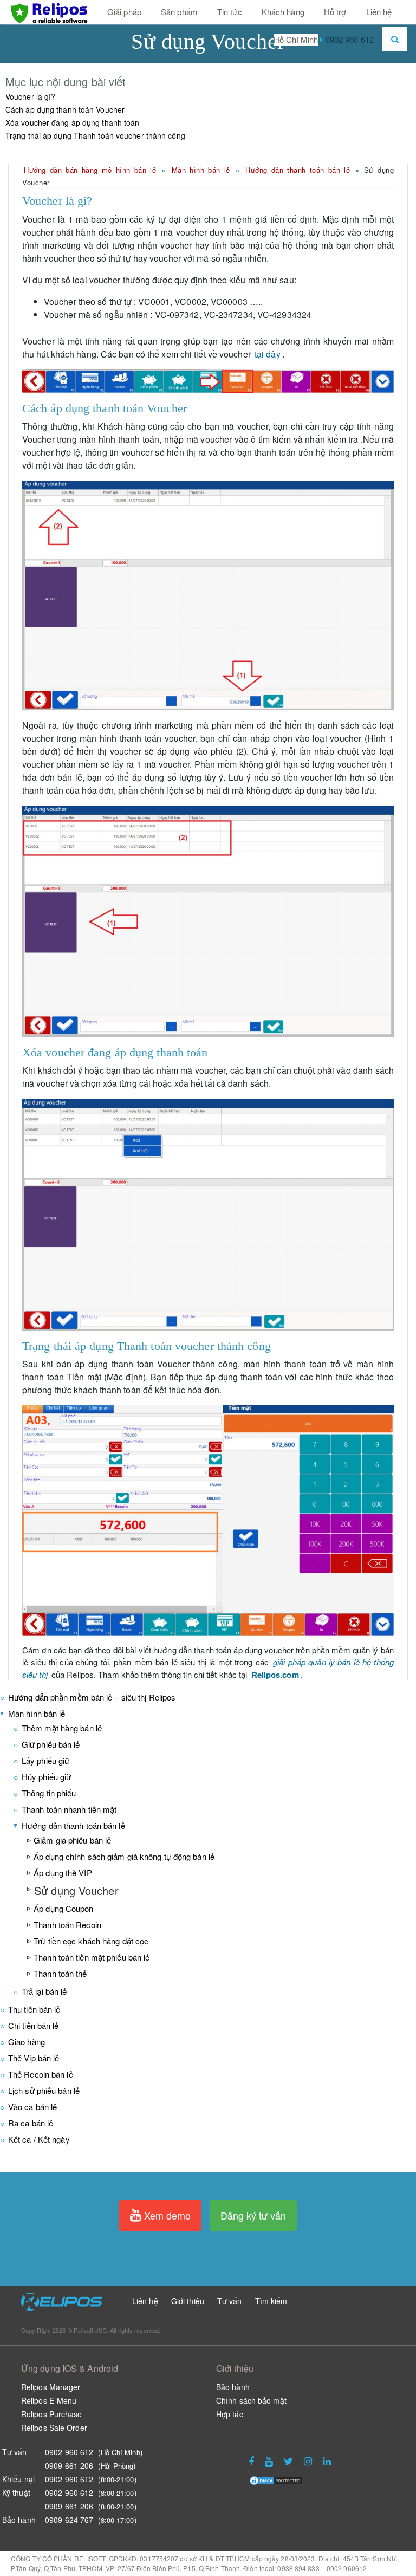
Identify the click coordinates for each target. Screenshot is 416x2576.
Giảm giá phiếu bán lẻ (72, 1840)
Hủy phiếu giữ (46, 1777)
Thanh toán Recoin (67, 1925)
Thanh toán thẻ (60, 1973)
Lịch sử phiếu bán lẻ (44, 2090)
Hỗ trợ (335, 12)
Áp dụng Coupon (63, 1908)
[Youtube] (269, 2462)
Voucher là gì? (30, 96)
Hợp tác (230, 2414)
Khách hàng (283, 12)
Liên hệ (379, 12)
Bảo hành (233, 2387)
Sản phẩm (179, 12)
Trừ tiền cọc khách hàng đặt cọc (91, 1941)
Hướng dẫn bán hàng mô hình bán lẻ (90, 170)
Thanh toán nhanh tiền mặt (69, 1809)
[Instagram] (308, 2462)
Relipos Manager (51, 2387)
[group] (208, 201)
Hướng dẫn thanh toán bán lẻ (298, 170)
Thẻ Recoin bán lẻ (41, 2074)
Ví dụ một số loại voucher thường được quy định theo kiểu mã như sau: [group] (159, 280)
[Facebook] (251, 2462)
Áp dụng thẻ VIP (63, 1873)
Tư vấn (230, 2301)
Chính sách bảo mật (251, 2400)
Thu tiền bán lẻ (34, 2009)
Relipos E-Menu (49, 2400)
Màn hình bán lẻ (201, 170)
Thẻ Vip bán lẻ (34, 2058)
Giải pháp (124, 12)
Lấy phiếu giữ (45, 1760)
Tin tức (230, 12)
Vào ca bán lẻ (32, 2107)
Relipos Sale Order (54, 2428)
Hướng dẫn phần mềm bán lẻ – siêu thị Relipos (92, 1697)
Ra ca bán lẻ (31, 2123)
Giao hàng (27, 2042)
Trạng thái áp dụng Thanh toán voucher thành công (95, 135)
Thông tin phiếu (49, 1793)
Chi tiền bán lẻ (34, 2025)
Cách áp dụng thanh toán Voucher (65, 109)
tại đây (268, 354)
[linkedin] (327, 2462)
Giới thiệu (188, 2301)
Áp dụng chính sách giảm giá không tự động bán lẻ (124, 1856)
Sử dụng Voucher (76, 1890)
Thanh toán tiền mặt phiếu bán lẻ (92, 1957)
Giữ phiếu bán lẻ (51, 1744)
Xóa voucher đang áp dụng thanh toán (73, 122)
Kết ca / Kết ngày (39, 2139)
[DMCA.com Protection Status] (276, 2479)
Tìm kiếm (271, 2301)
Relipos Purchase (52, 2414)
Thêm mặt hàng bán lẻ (62, 1728)
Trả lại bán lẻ (44, 1991)
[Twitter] (288, 2462)
